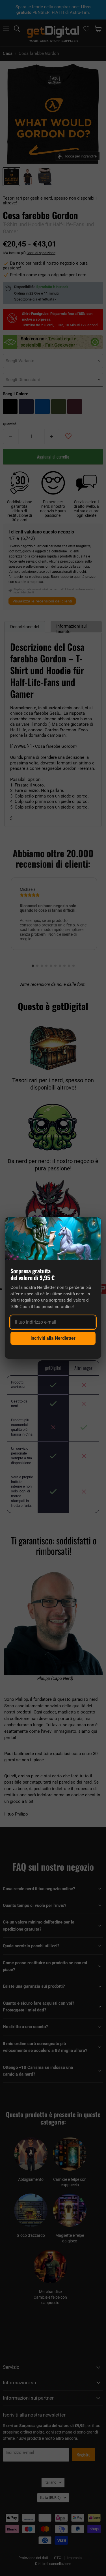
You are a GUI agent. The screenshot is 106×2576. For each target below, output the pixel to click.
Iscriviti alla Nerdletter (53, 1338)
